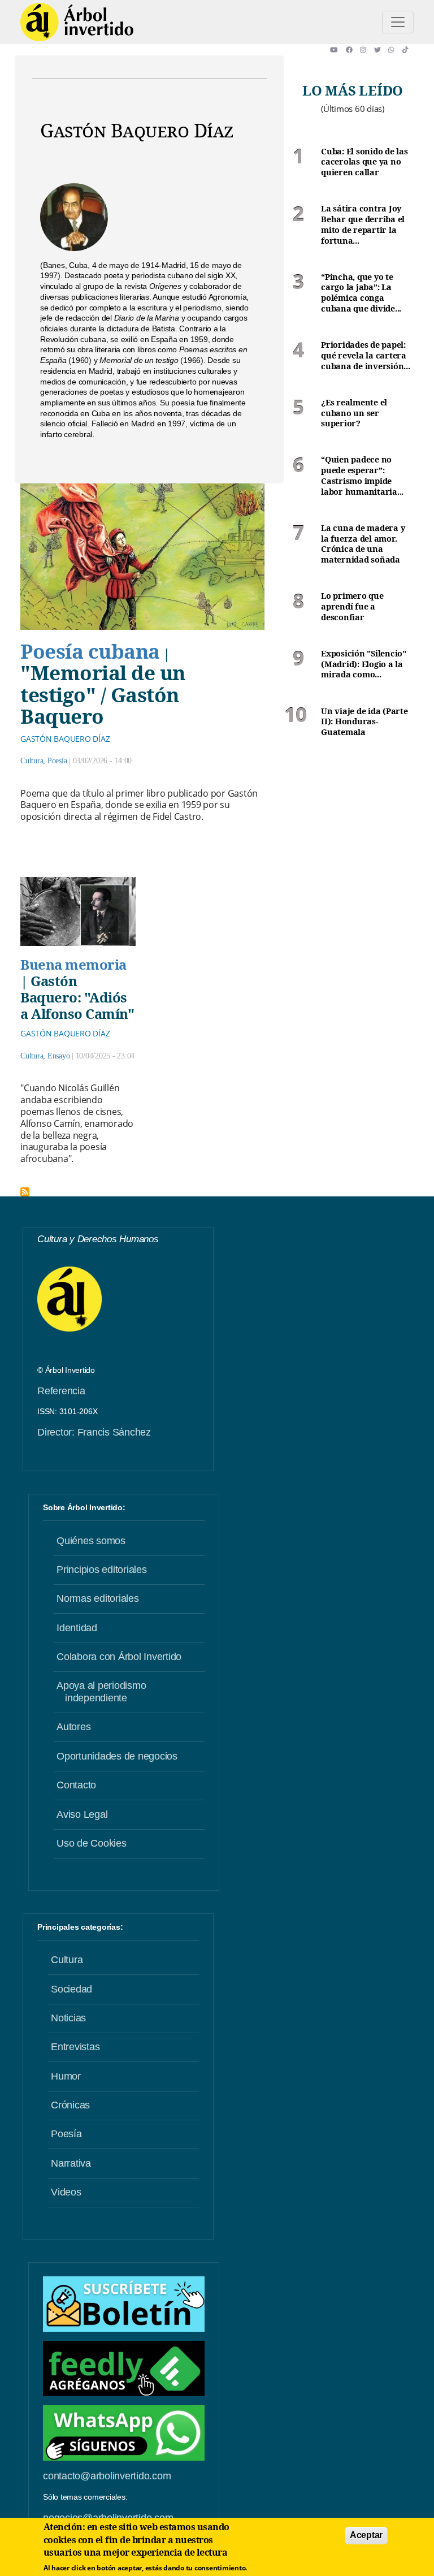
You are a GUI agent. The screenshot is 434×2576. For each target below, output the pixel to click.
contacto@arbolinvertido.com (107, 2476)
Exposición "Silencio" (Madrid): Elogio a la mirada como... (364, 664)
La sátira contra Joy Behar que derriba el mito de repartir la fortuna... (363, 224)
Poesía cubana (90, 651)
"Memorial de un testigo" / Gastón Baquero (103, 694)
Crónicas (70, 2105)
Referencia (61, 1391)
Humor (66, 2076)
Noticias (68, 2018)
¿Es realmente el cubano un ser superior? (354, 413)
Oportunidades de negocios (117, 1756)
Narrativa (71, 2163)
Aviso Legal (82, 1814)
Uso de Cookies (92, 1843)
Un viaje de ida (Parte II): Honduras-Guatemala (364, 722)
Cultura (32, 761)
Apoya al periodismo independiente (101, 1692)
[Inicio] (77, 22)
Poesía (57, 761)
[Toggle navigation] (398, 22)
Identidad (77, 1628)
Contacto (76, 1785)
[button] (338, 50)
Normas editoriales (98, 1598)
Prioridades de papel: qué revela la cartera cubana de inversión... (366, 355)
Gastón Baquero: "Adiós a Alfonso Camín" (77, 997)
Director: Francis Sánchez (94, 1432)
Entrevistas (75, 2047)
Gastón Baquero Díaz (65, 739)
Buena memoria (73, 964)
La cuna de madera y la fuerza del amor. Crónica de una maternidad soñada (363, 544)
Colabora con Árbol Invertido (119, 1657)
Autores (73, 1727)
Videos (66, 2192)
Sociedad (71, 1989)
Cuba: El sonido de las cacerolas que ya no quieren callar (364, 162)
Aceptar (366, 2535)
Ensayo (59, 1056)
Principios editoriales (102, 1570)
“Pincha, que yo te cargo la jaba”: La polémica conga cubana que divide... (361, 293)
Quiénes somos (91, 1541)
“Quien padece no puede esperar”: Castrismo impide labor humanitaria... (362, 476)
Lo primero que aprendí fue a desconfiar (352, 606)
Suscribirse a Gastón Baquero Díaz (25, 1192)
